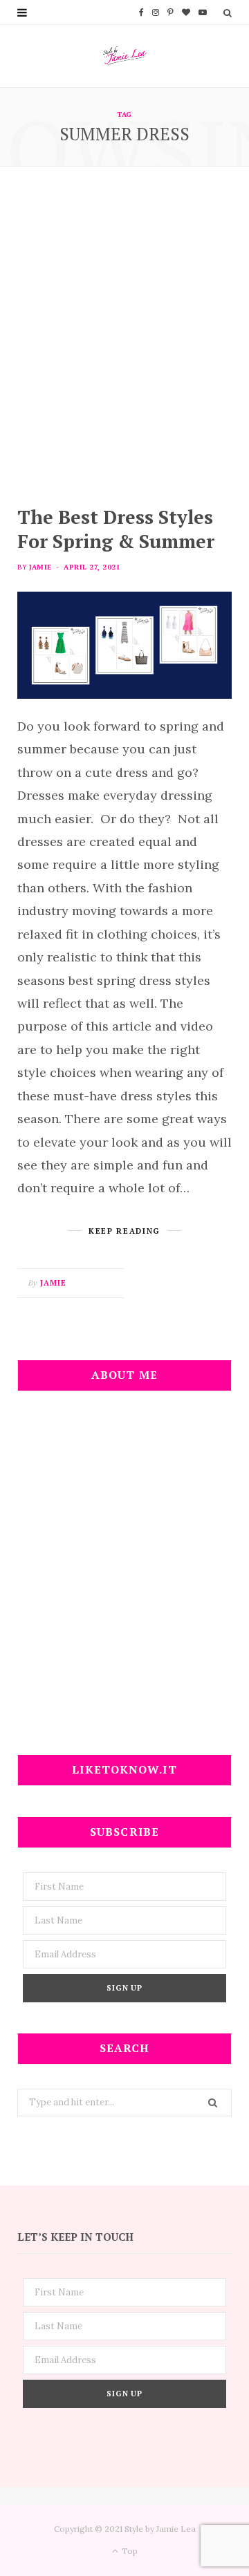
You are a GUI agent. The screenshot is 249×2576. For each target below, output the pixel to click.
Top (129, 2551)
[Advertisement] (124, 336)
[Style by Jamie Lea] (125, 56)
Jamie (40, 567)
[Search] (228, 12)
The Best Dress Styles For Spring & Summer (116, 529)
